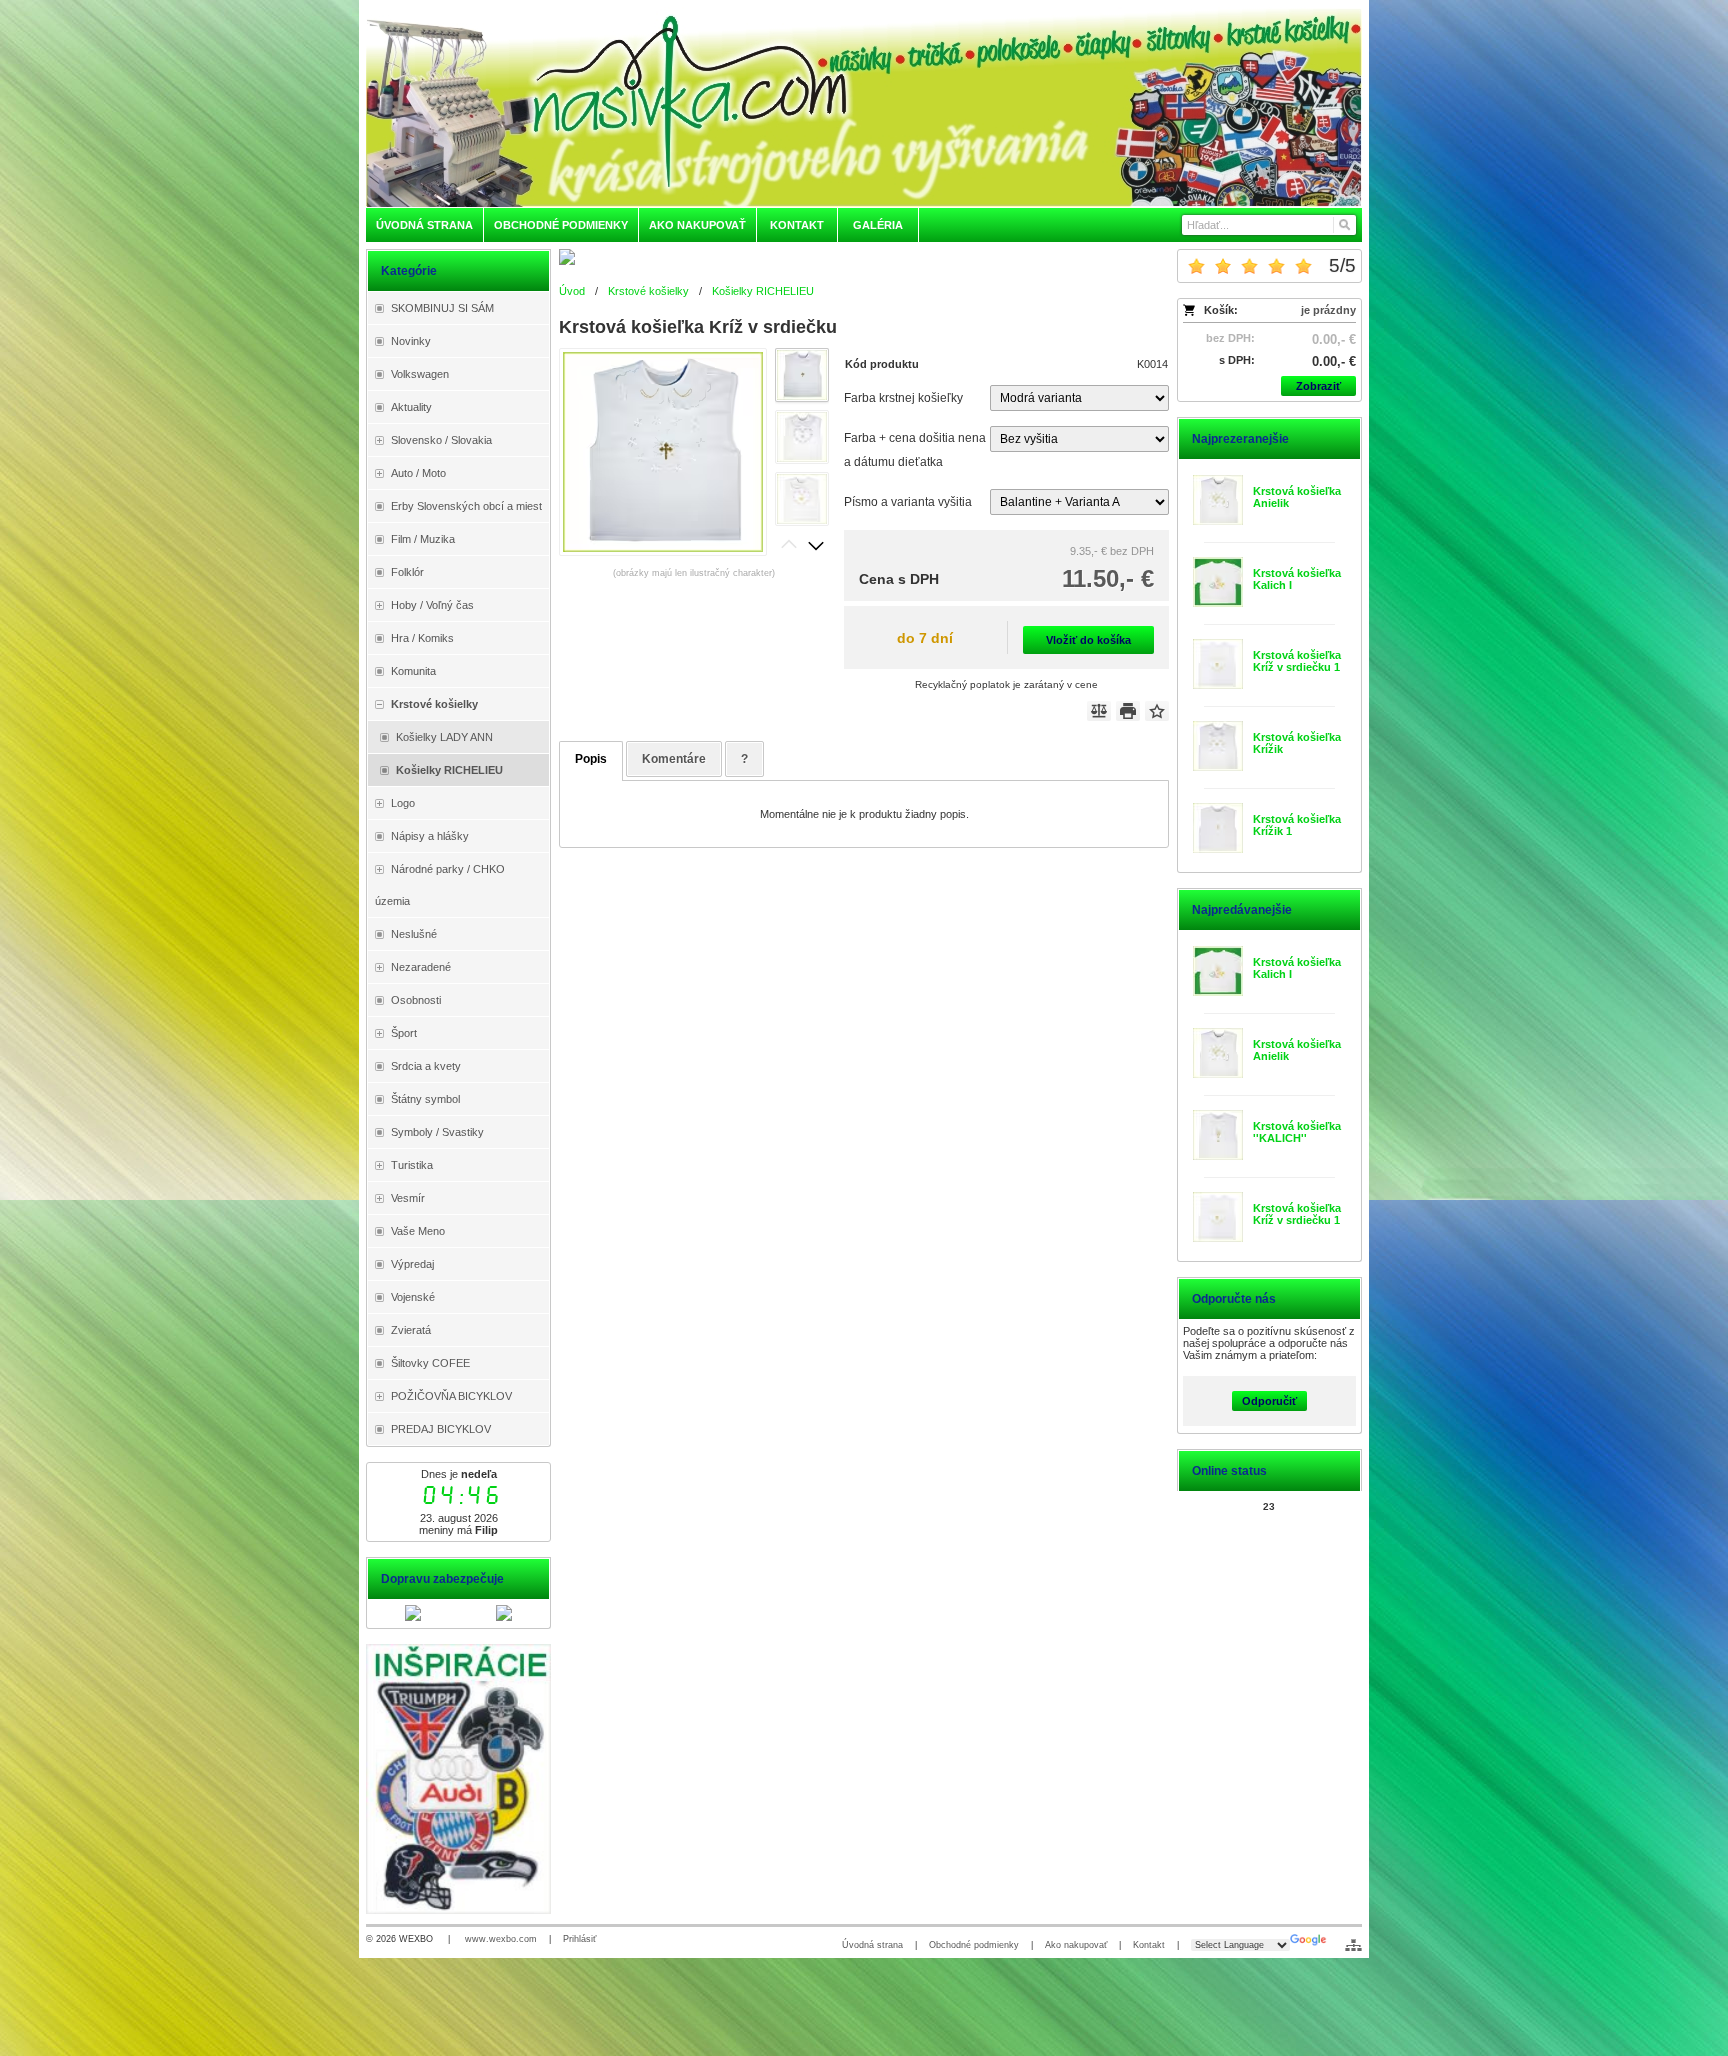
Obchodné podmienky (974, 1945)
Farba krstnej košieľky (903, 398)
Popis (591, 759)
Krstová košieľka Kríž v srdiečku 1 (1297, 661)
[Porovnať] (1099, 711)
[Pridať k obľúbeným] (1157, 711)
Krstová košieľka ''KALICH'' (1297, 1132)
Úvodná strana (872, 1945)
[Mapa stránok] (1353, 1945)
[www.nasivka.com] (864, 107)
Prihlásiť (579, 1939)
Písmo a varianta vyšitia (908, 502)
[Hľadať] (1343, 225)
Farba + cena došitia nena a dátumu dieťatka (915, 450)
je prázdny (1328, 310)
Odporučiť (1269, 1401)
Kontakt (1149, 1945)
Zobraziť (1318, 386)
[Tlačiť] (1128, 711)
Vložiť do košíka (1088, 640)
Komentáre (674, 759)
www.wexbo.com (501, 1939)
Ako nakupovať (1076, 1945)
